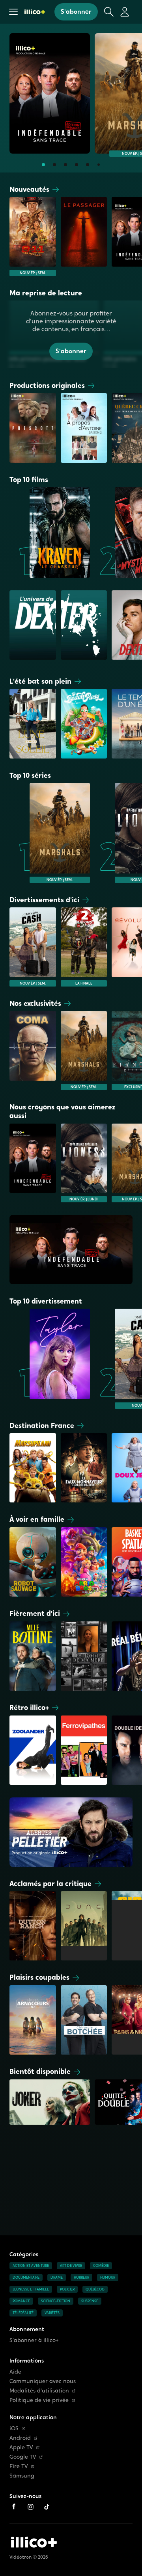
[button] (13, 12)
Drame (57, 2277)
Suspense (90, 2301)
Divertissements (44, 900)
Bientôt (40, 2071)
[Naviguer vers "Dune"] (84, 1926)
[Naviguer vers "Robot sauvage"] (33, 1562)
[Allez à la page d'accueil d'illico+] (35, 12)
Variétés (52, 2313)
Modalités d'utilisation (39, 2391)
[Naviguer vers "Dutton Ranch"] (33, 1926)
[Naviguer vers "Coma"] (33, 1050)
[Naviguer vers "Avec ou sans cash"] (33, 947)
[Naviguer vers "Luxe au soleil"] (33, 723)
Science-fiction (56, 2301)
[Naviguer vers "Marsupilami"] (33, 1468)
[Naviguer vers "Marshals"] (50, 833)
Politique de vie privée (39, 2400)
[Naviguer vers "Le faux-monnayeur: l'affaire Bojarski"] (84, 1468)
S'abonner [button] (76, 12)
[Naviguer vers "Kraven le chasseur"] (50, 532)
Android (20, 2438)
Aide (15, 2372)
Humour (108, 2277)
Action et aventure (31, 2266)
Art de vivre (71, 2266)
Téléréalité (23, 2313)
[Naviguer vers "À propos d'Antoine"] (84, 428)
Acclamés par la (50, 1883)
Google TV (23, 2457)
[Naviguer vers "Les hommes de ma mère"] (84, 1656)
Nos (35, 1003)
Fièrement (35, 1613)
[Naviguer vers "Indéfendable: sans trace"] (50, 93)
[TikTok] (47, 2507)
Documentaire (26, 2277)
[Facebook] (14, 2507)
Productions (47, 385)
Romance (21, 2301)
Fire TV (19, 2466)
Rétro (29, 1707)
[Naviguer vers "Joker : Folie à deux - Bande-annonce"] (50, 2104)
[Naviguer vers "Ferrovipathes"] (84, 1750)
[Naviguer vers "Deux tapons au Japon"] (84, 947)
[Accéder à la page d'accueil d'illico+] (34, 2542)
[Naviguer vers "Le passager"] (84, 236)
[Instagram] (30, 2507)
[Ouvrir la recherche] (109, 12)
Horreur (81, 2277)
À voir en (37, 1519)
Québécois (95, 2289)
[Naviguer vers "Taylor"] (50, 1359)
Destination (42, 1425)
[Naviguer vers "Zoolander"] (33, 1750)
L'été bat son (40, 681)
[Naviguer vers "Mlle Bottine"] (33, 1656)
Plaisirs (39, 1977)
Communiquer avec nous (43, 2381)
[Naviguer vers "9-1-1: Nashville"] (33, 236)
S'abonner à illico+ (34, 2340)
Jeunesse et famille (31, 2289)
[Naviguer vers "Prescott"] (33, 428)
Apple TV (21, 2447)
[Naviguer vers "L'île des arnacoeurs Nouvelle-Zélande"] (33, 2020)
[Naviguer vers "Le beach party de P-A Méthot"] (84, 723)
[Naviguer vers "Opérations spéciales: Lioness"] (84, 1163)
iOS (14, 2429)
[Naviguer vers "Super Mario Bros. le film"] (84, 1562)
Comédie (101, 2266)
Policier (67, 2289)
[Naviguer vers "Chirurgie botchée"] (84, 2020)
